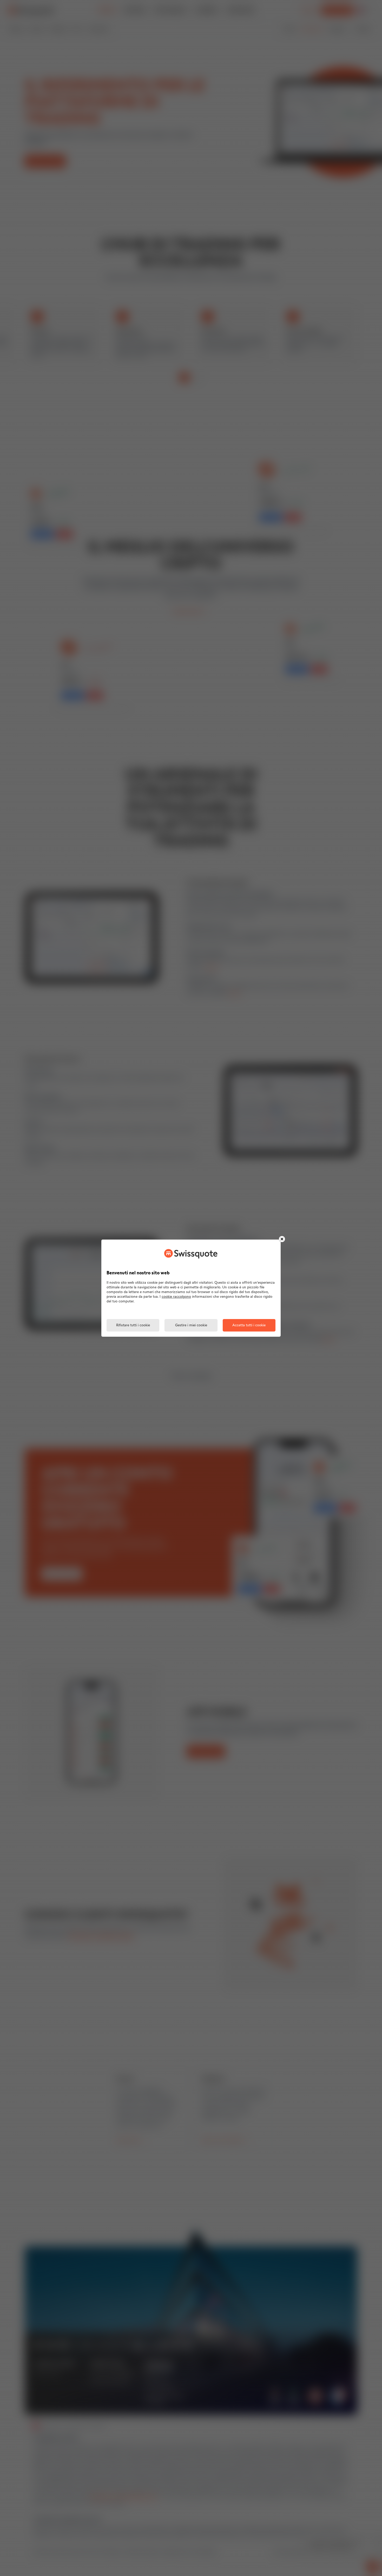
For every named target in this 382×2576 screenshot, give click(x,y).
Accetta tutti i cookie (249, 1325)
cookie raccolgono (176, 1297)
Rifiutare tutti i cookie (133, 1325)
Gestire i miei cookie (191, 1325)
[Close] (282, 1239)
